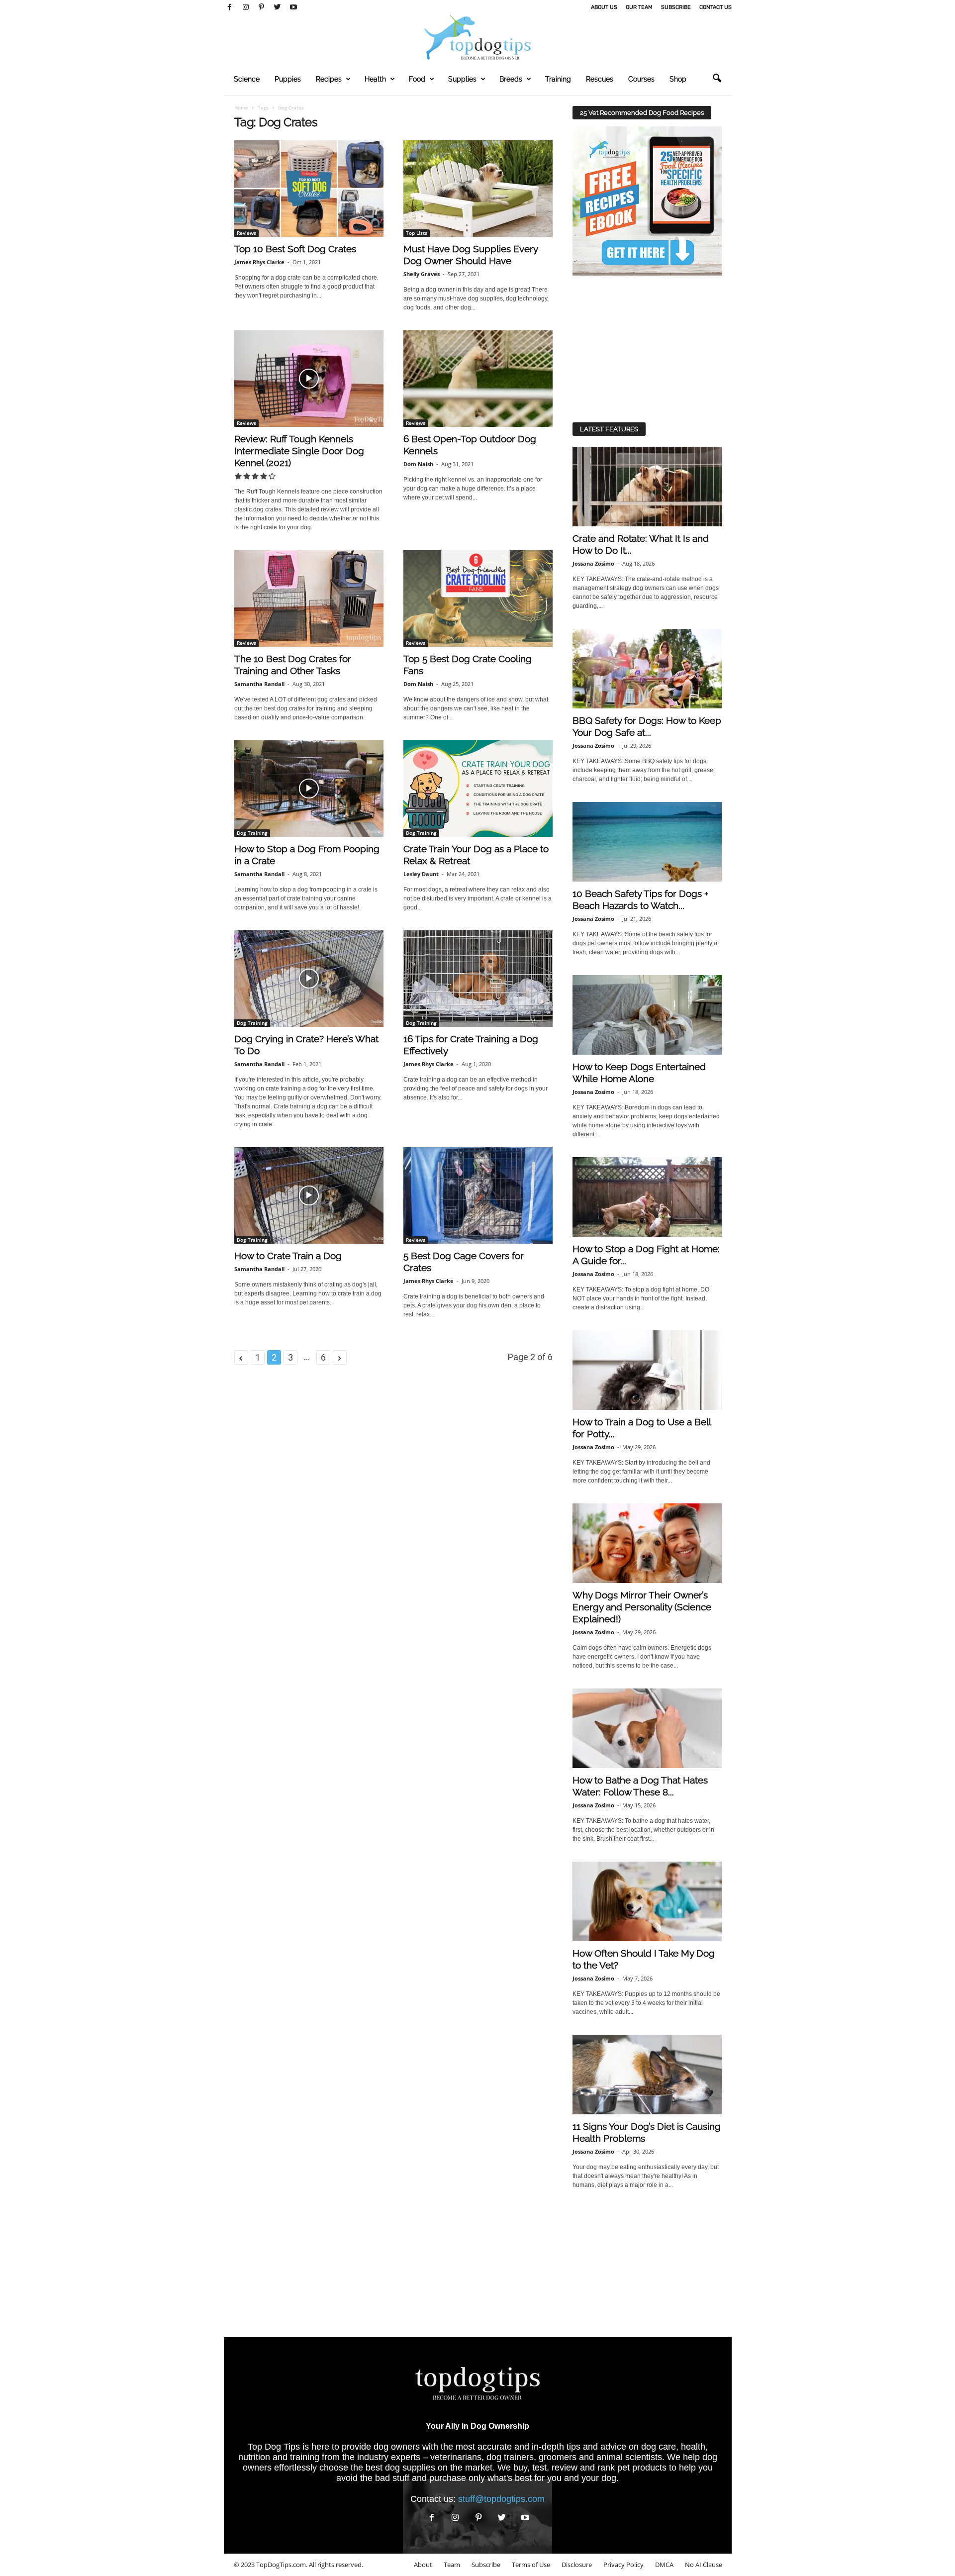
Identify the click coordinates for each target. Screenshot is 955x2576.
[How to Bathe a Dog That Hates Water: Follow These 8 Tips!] (647, 1728)
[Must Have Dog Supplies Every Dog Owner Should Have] (478, 189)
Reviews (246, 233)
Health (375, 79)
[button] (717, 79)
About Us (604, 7)
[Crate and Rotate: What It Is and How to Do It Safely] (647, 487)
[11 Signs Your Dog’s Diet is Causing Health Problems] (647, 2075)
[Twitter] (278, 7)
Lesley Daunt (421, 874)
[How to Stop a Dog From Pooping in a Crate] (309, 789)
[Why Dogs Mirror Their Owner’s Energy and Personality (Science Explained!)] (647, 1543)
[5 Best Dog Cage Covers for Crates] (478, 1195)
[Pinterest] (262, 7)
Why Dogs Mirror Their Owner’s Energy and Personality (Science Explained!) (642, 1607)
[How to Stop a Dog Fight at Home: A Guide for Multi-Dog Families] (647, 1197)
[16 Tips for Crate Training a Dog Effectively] (478, 979)
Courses (641, 79)
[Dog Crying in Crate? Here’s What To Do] (309, 979)
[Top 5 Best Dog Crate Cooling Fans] (478, 598)
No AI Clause (704, 2565)
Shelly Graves (422, 274)
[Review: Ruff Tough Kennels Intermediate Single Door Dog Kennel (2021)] (309, 379)
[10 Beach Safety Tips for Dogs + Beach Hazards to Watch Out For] (647, 842)
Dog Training (252, 833)
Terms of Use (531, 2565)
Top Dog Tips (274, 2447)
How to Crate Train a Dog (288, 1256)
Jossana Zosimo (593, 563)
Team (452, 2565)
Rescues (600, 79)
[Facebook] (230, 7)
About (423, 2565)
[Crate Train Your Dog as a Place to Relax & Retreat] (478, 789)
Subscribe (676, 7)
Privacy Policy (623, 2565)
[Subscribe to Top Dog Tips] (647, 201)
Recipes (329, 79)
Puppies (288, 79)
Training (558, 79)
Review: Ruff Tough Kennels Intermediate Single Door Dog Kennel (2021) (299, 451)
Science (247, 79)
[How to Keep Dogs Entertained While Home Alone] (647, 1015)
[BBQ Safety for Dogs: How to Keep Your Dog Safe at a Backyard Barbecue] (647, 669)
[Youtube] (293, 7)
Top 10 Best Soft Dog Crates (295, 249)
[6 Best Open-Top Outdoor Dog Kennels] (478, 379)
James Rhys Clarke (259, 262)
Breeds (511, 79)
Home (241, 107)
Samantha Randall (259, 684)
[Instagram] (246, 7)
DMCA (664, 2565)
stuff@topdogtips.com (501, 2499)
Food (417, 79)
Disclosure (577, 2565)
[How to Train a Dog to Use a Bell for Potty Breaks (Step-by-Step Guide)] (647, 1370)
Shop (678, 79)
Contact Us (716, 7)
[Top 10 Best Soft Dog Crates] (309, 189)
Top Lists (417, 233)
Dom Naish (418, 464)
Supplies (462, 79)
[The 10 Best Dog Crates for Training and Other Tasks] (309, 598)
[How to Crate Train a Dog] (309, 1195)
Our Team (639, 7)
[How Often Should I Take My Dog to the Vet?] (647, 1901)
